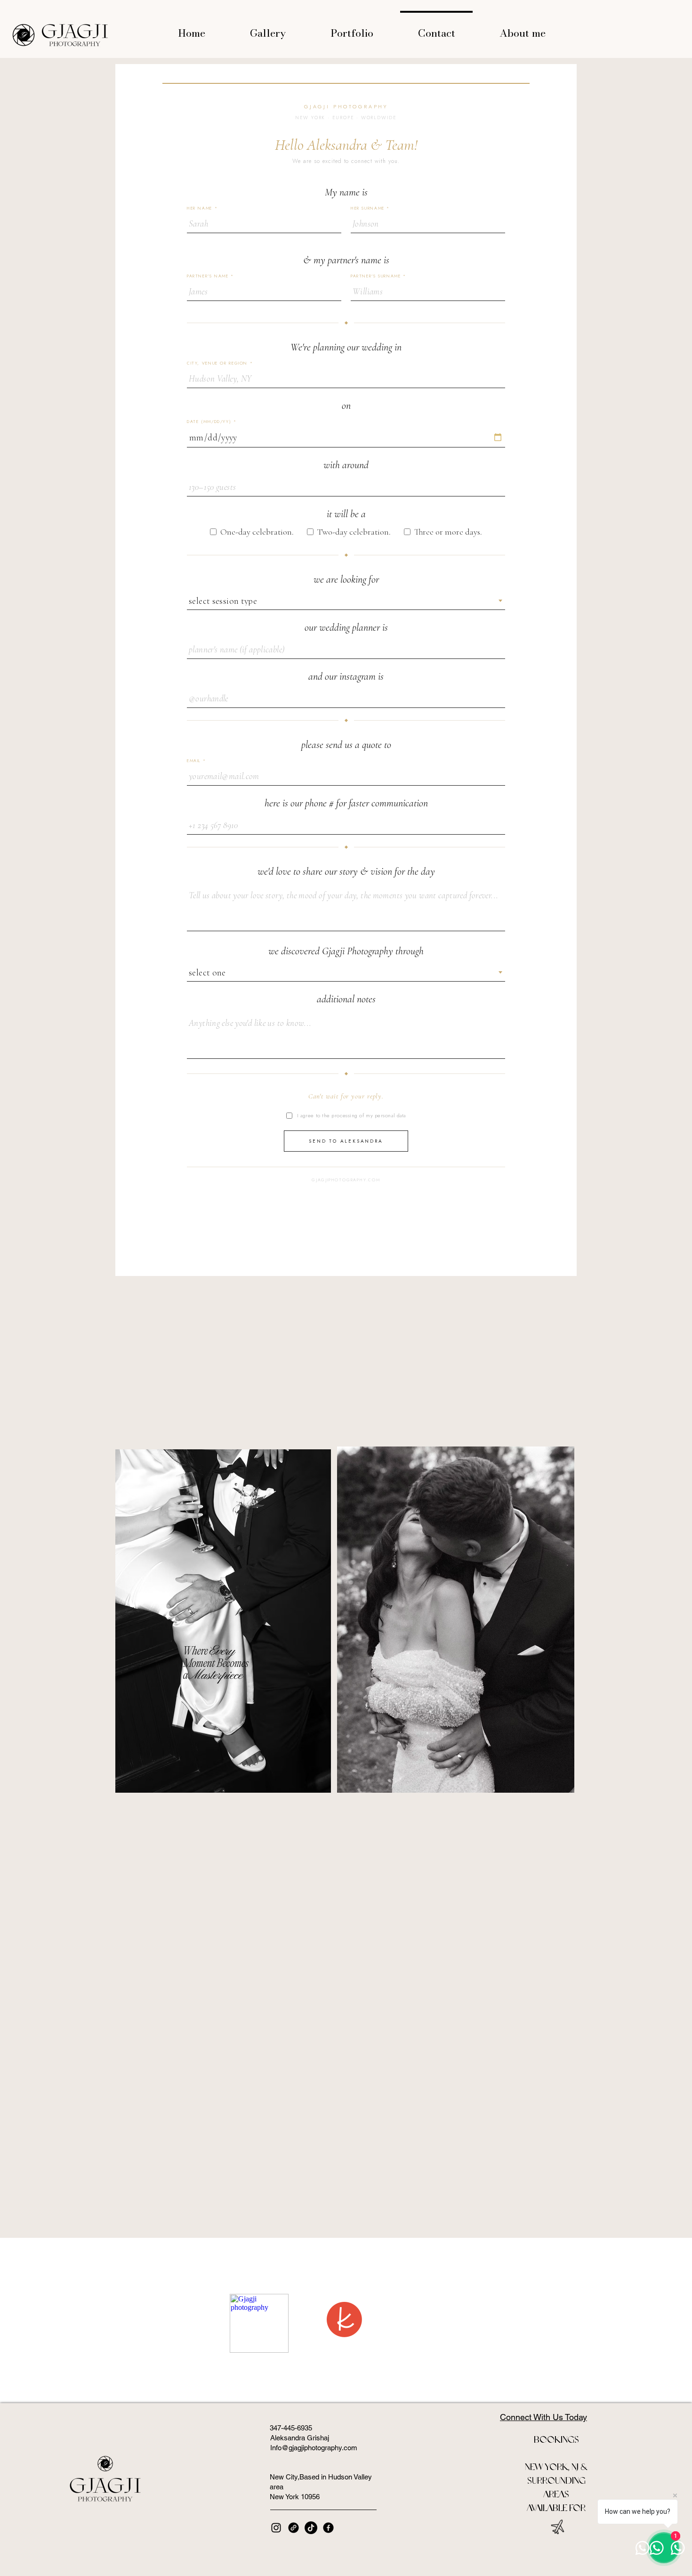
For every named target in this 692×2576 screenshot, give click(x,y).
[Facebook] (328, 2528)
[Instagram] (276, 2528)
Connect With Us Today (543, 2417)
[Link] (294, 2528)
